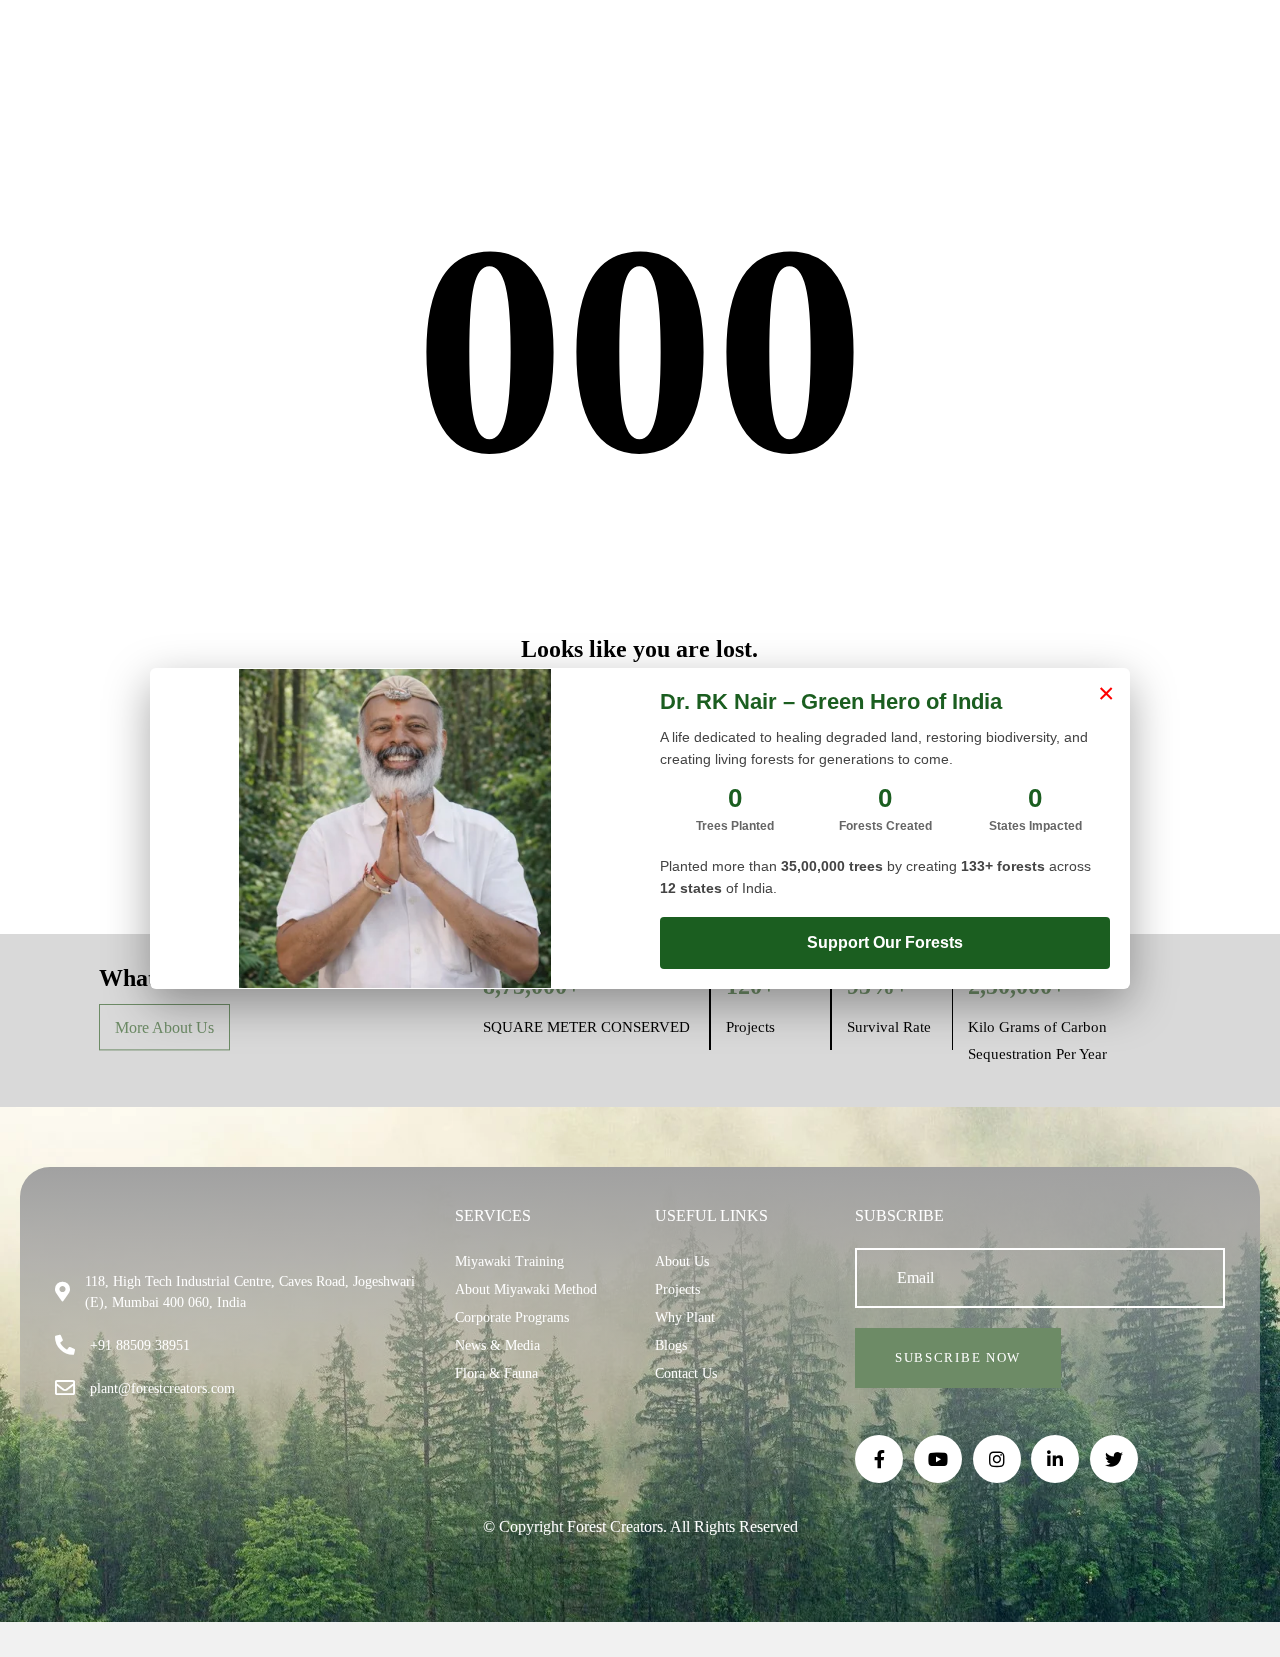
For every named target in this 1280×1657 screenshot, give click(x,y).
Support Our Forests (885, 942)
